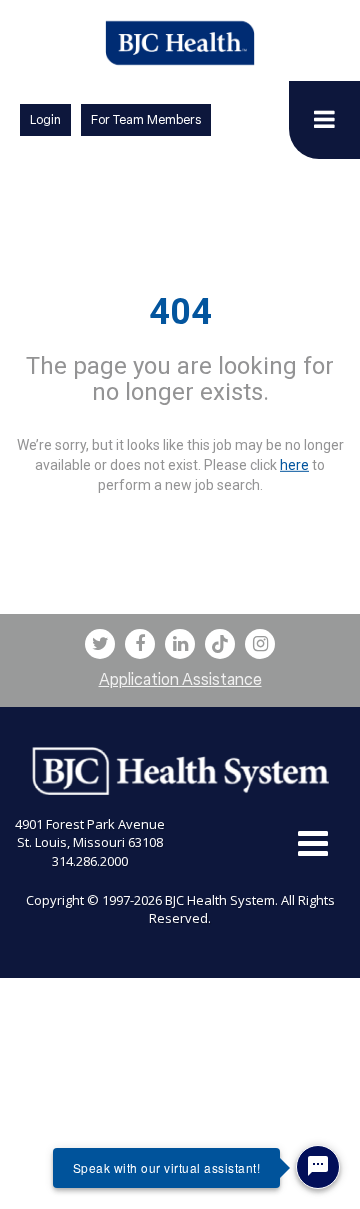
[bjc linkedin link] (180, 644)
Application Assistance (180, 679)
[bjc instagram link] (260, 644)
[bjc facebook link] (140, 644)
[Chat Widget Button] (318, 1167)
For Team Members (146, 119)
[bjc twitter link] (100, 644)
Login (45, 119)
